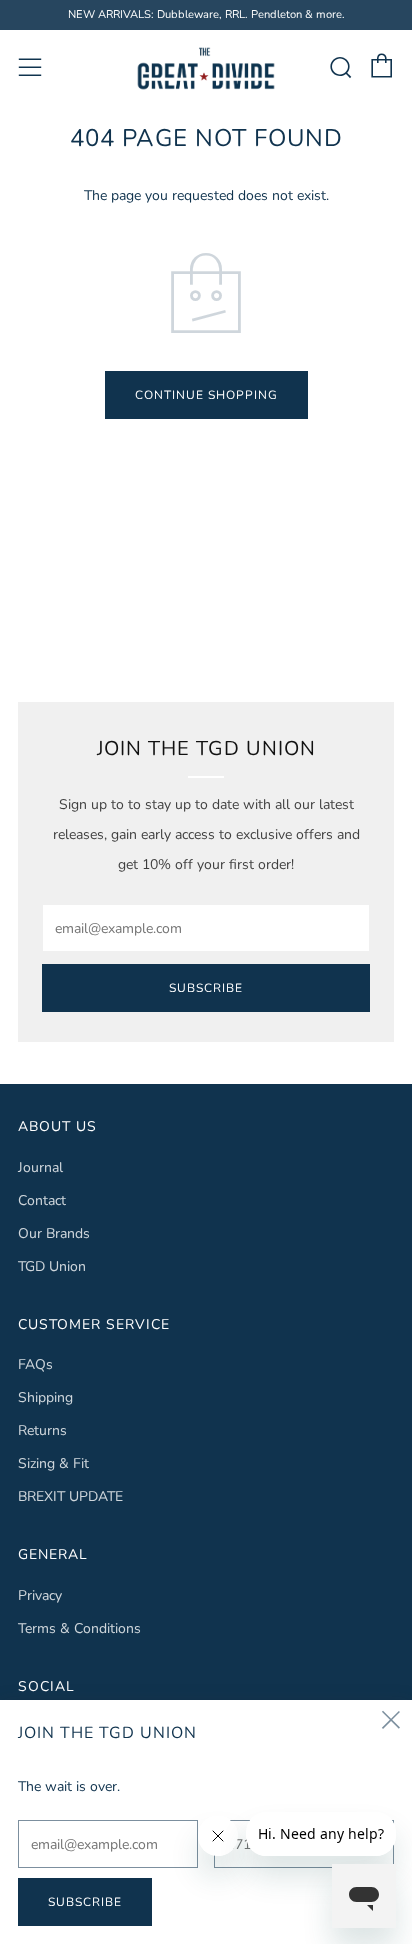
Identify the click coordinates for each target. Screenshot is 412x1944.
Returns (42, 1430)
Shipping (45, 1397)
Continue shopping (206, 395)
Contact (42, 1200)
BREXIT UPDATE (70, 1496)
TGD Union (52, 1266)
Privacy (40, 1595)
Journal (40, 1167)
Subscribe (206, 988)
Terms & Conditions (79, 1628)
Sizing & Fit (53, 1463)
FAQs (35, 1364)
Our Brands (54, 1233)
